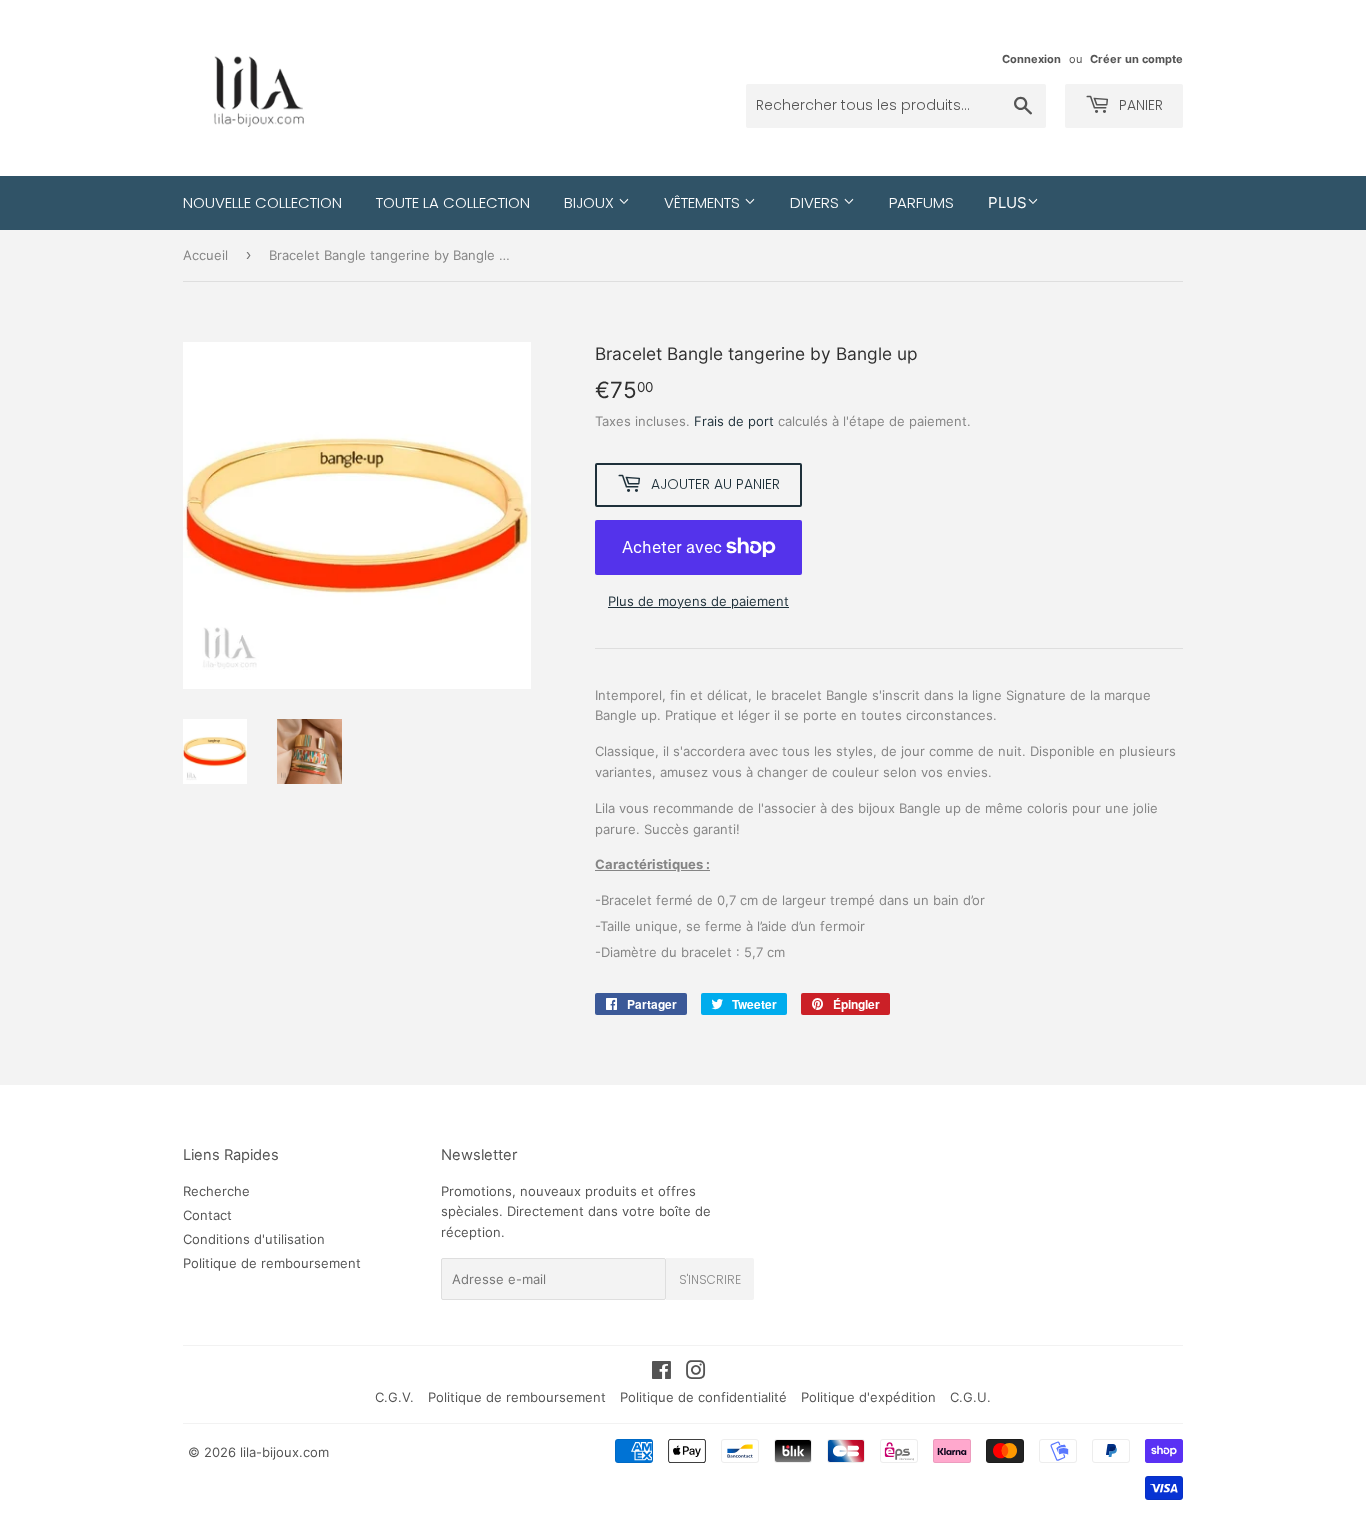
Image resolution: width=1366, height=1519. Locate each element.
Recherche (216, 1191)
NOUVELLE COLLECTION (262, 202)
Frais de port (734, 421)
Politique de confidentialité (703, 1397)
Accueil (205, 255)
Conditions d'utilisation (254, 1239)
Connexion (1031, 59)
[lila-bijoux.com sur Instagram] (696, 1373)
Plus (1007, 202)
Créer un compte (1136, 59)
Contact (207, 1215)
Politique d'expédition (868, 1397)
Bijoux (591, 202)
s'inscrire (710, 1279)
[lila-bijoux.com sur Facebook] (661, 1373)
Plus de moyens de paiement (698, 601)
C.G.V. (394, 1397)
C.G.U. (970, 1397)
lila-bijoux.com (284, 1452)
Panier (1139, 105)
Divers (816, 202)
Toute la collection (453, 202)
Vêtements (704, 202)
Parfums (921, 202)
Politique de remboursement (272, 1263)
